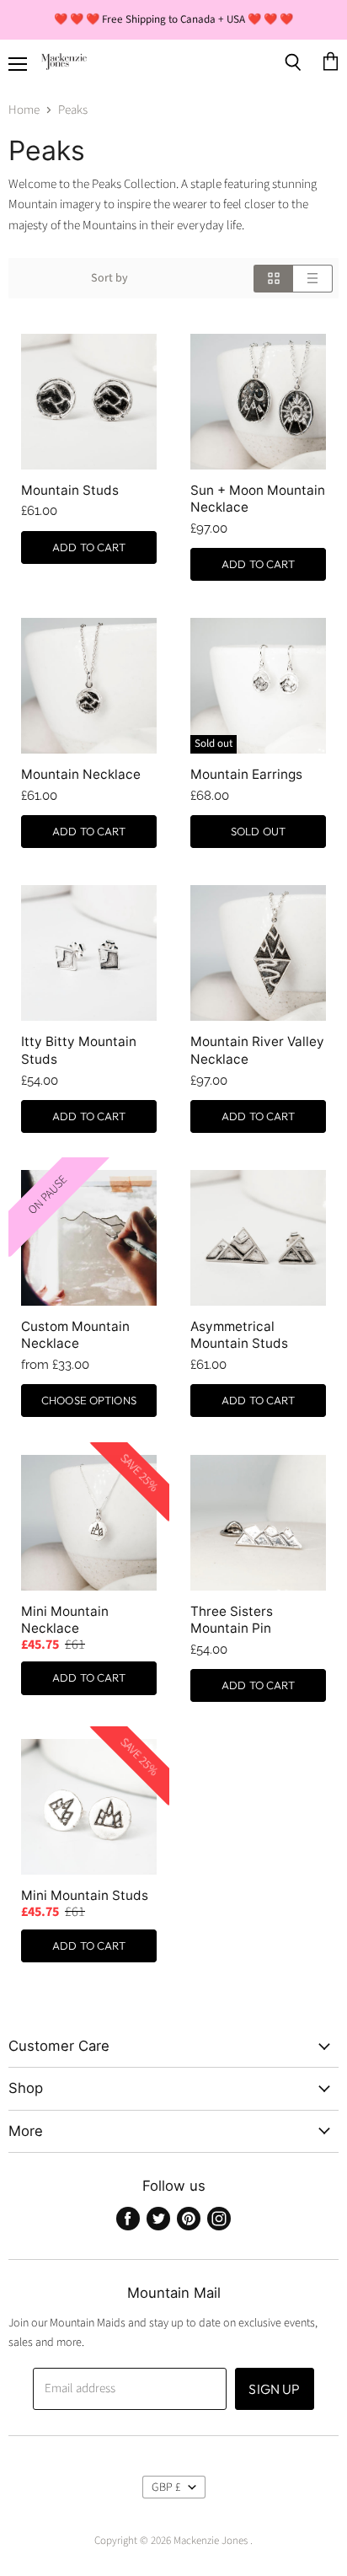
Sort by (109, 278)
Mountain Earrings (246, 774)
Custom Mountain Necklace (75, 1335)
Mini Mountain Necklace (65, 1620)
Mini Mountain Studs (85, 1895)
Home (24, 110)
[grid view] (273, 279)
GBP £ (166, 2487)
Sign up (274, 2389)
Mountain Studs (70, 490)
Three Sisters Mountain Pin (232, 1620)
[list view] (313, 279)
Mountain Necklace (81, 774)
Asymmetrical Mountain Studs (239, 1335)
